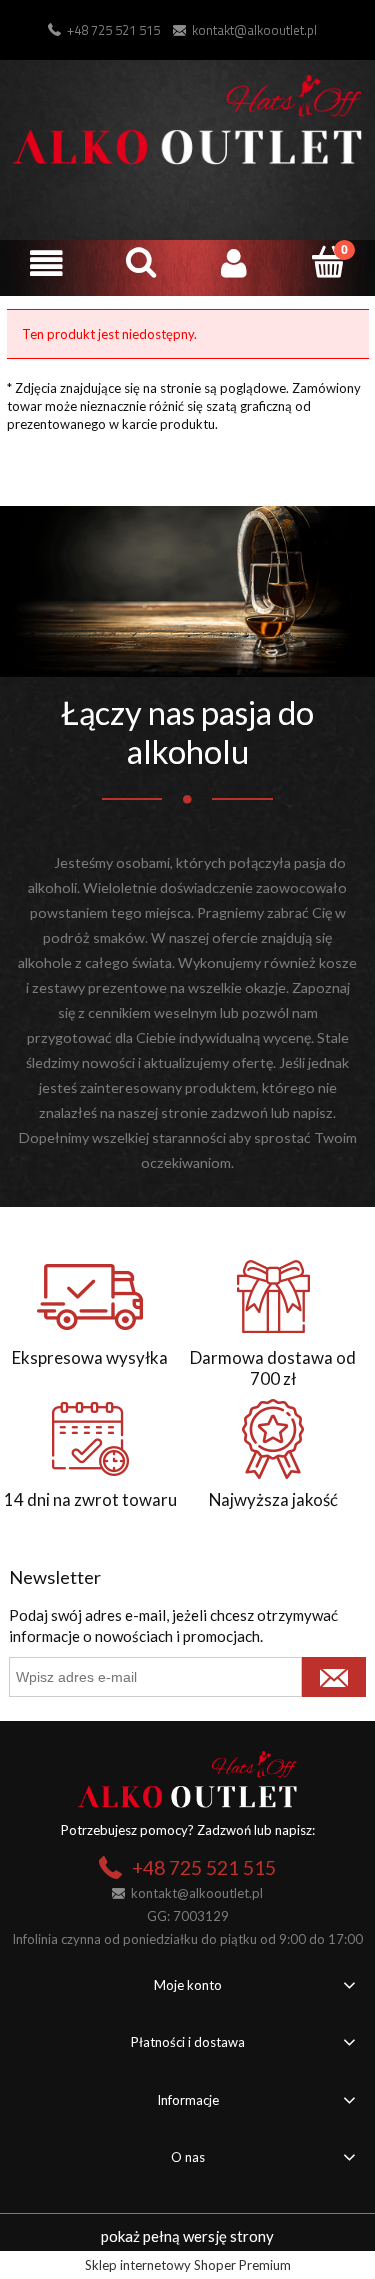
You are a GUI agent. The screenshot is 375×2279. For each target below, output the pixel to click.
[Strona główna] (187, 117)
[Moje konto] (235, 263)
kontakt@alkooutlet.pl (254, 30)
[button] (47, 263)
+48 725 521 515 (113, 30)
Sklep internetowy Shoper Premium (188, 2265)
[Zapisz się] (334, 1677)
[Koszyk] (328, 262)
